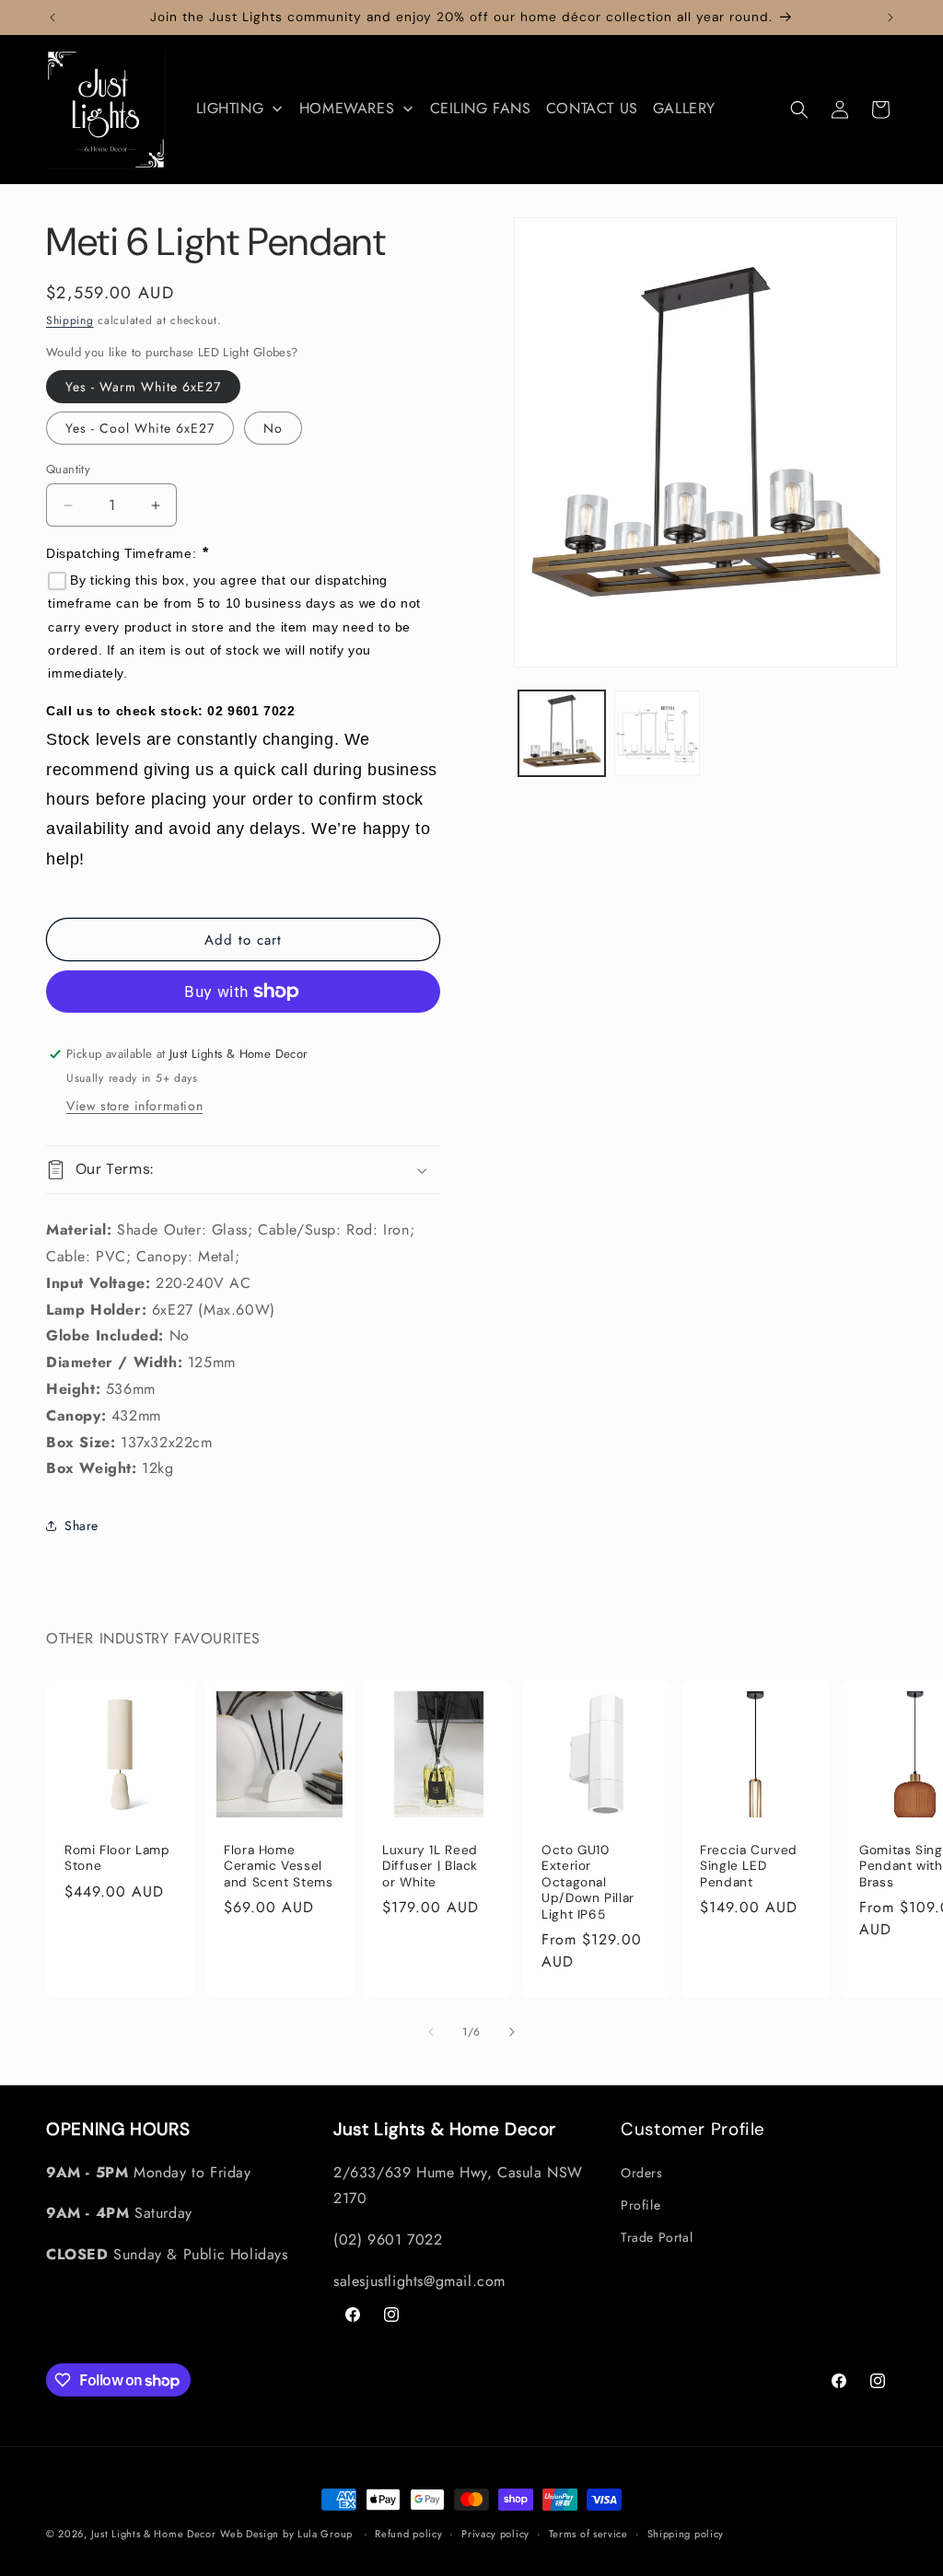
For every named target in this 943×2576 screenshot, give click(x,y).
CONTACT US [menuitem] (592, 108)
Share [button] (81, 1526)
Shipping (70, 320)
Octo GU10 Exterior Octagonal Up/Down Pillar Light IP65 (588, 1882)
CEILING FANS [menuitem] (481, 108)
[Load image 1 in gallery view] (561, 733)
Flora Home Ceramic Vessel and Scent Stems (278, 1866)
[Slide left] (431, 2032)
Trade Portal (657, 2237)
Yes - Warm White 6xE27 (143, 387)
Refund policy (408, 2534)
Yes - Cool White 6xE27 (140, 428)
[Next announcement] (891, 17)
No (273, 428)
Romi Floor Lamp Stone (117, 1858)
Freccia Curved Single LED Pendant (749, 1866)
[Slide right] (512, 2032)
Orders (642, 2173)
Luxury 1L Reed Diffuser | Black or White (430, 1866)
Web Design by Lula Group (286, 2534)
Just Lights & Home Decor (154, 2534)
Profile (640, 2205)
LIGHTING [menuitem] (230, 108)
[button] (799, 110)
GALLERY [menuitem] (684, 108)
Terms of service (588, 2534)
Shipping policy (686, 2534)
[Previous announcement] (52, 17)
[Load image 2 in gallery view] (657, 733)
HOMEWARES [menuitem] (347, 108)
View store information (134, 1106)
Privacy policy (495, 2534)
